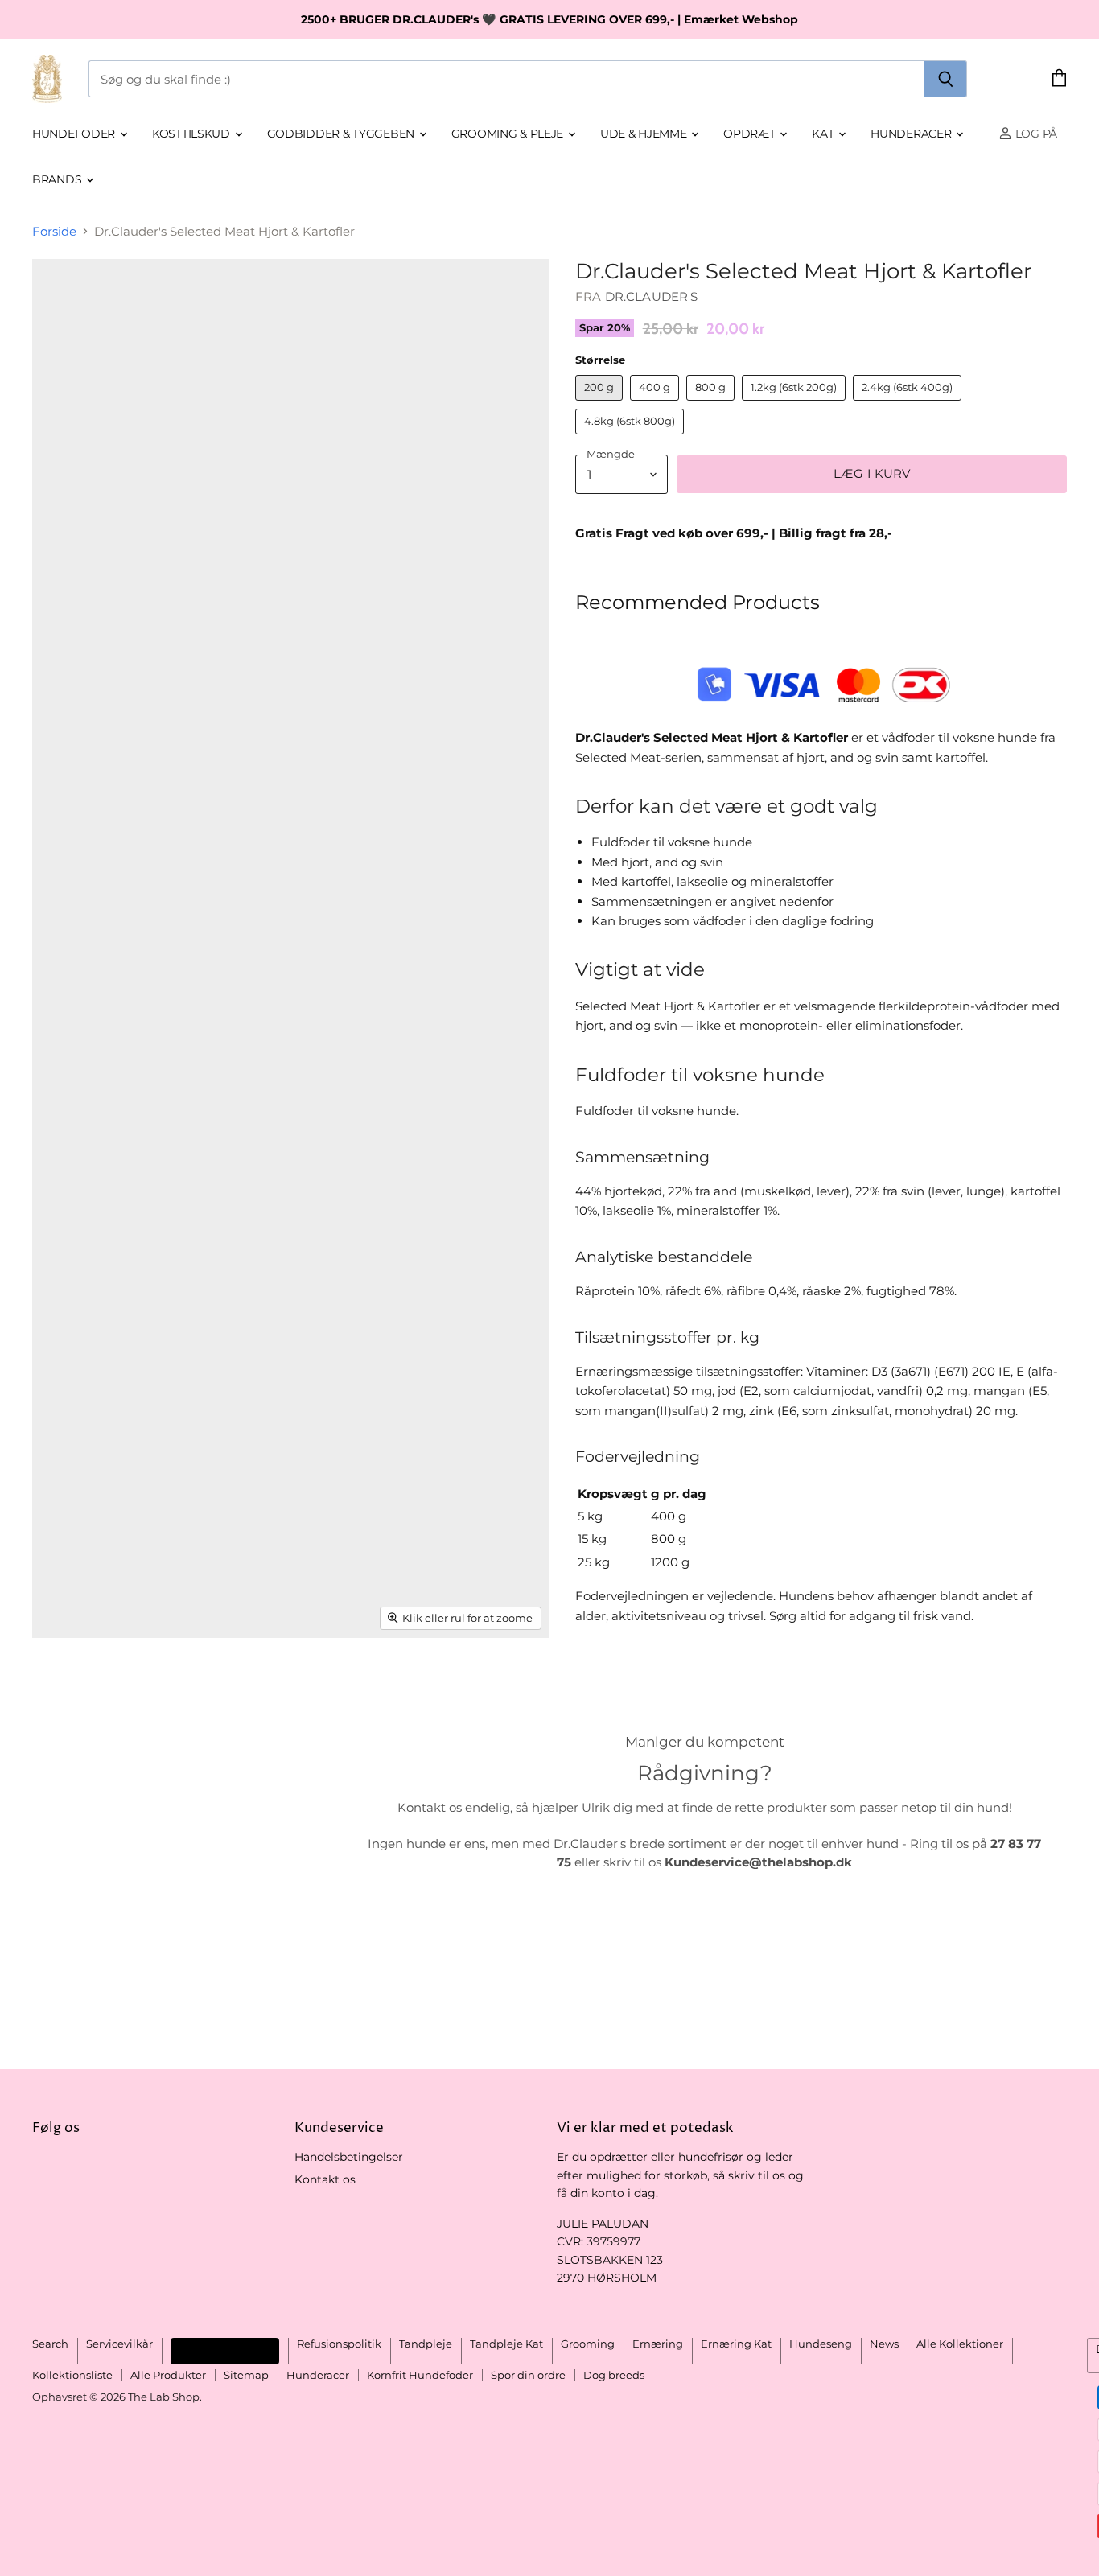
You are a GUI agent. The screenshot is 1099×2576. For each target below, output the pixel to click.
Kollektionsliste (72, 2375)
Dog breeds (614, 2375)
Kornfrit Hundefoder (420, 2375)
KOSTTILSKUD (193, 134)
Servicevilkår (119, 2344)
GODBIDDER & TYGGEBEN (342, 134)
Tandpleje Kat (506, 2344)
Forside (54, 231)
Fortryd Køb (225, 2350)
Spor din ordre (528, 2375)
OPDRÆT (751, 134)
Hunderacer (912, 134)
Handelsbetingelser (349, 2157)
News (884, 2344)
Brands (58, 179)
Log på (1035, 134)
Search (50, 2344)
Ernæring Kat (736, 2344)
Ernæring (658, 2344)
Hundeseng (821, 2344)
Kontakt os (325, 2179)
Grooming (588, 2344)
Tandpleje (426, 2344)
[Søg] (946, 79)
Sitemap (246, 2375)
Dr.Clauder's (652, 296)
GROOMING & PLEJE (509, 134)
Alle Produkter (168, 2375)
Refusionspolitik (339, 2344)
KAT (824, 134)
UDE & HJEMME (645, 134)
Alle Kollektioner (960, 2344)
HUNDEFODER (75, 134)
